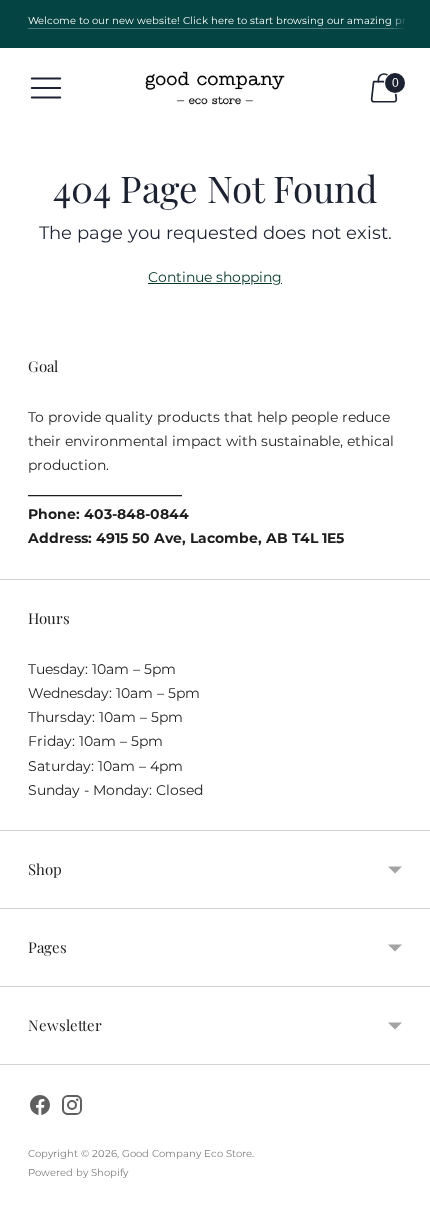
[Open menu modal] (46, 88)
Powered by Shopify (78, 1172)
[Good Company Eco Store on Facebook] (40, 1108)
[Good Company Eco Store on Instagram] (72, 1108)
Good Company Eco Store (187, 1153)
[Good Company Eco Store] (215, 88)
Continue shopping (215, 277)
